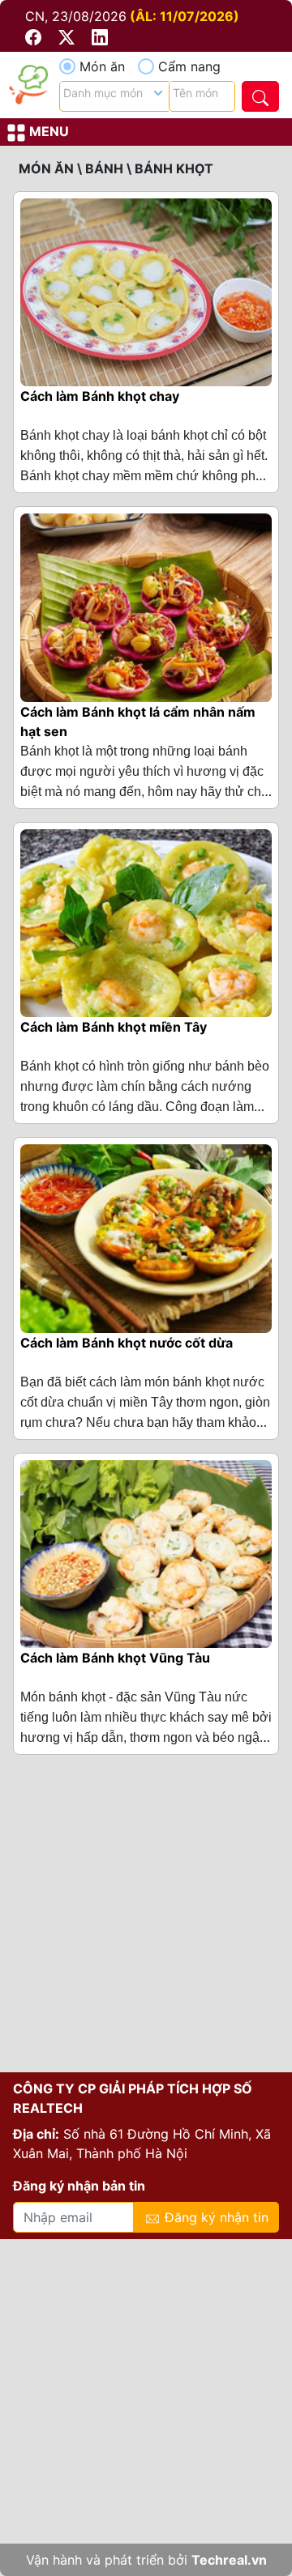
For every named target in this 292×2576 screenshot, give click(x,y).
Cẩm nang (189, 66)
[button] (35, 36)
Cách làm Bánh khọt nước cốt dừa (127, 1343)
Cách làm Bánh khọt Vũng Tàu (115, 1658)
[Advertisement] (146, 1920)
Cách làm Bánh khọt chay (100, 396)
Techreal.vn (229, 2560)
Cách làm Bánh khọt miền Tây (114, 1027)
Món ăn (102, 66)
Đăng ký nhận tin (215, 2217)
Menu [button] (47, 131)
